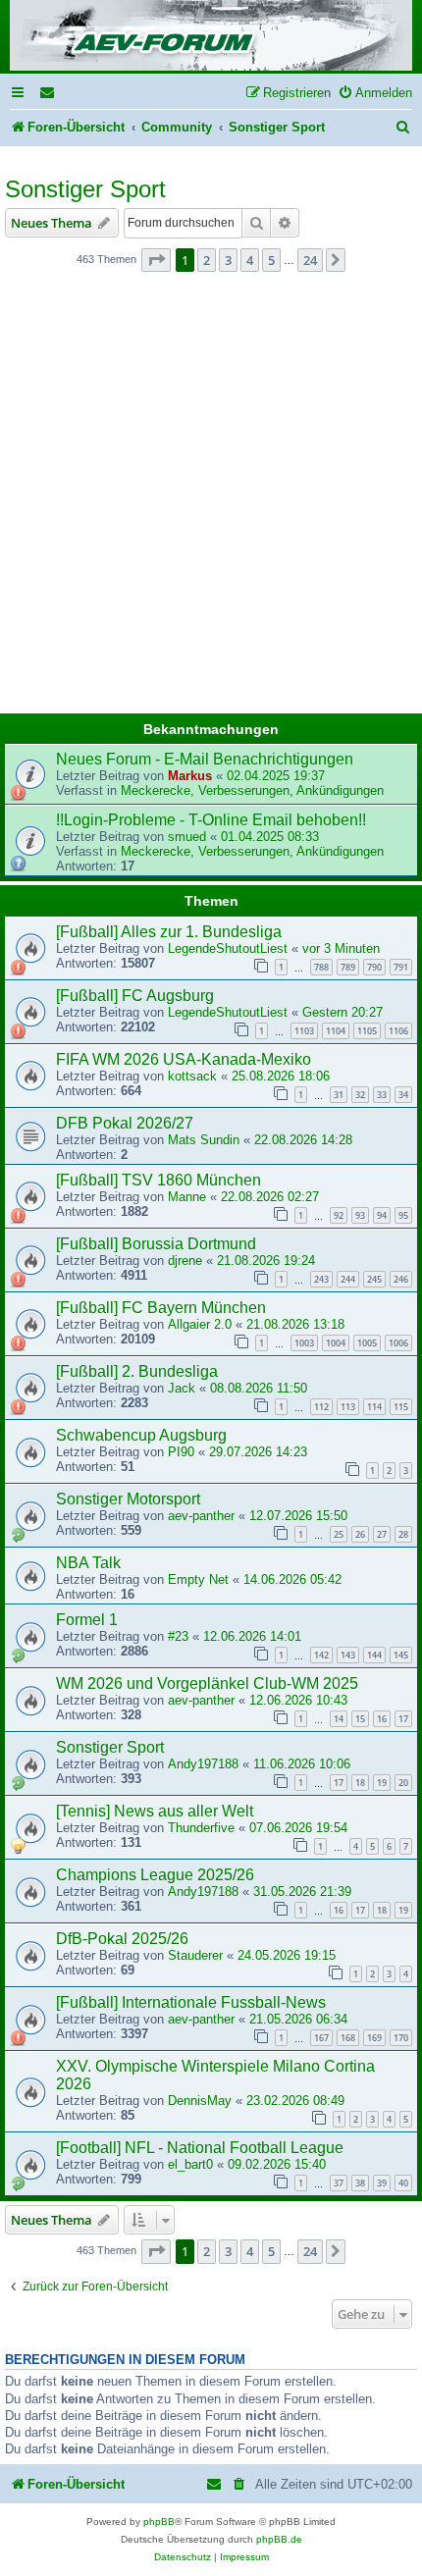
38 (360, 2183)
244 (348, 1279)
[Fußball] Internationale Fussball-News (191, 2002)
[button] (156, 260)
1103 (304, 1031)
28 (403, 1534)
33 (382, 1095)
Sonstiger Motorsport (128, 1499)
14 (339, 1719)
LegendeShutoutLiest (228, 948)
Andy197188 (203, 1764)
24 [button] (310, 260)
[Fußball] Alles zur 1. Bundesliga (169, 932)
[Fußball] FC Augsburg (135, 996)
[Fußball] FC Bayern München (161, 1308)
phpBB (159, 2522)
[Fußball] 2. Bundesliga (137, 1371)
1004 (336, 1343)
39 (382, 2183)
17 (403, 1719)
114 (374, 1407)
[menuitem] (48, 93)
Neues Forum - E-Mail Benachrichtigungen (205, 759)
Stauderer (195, 1955)
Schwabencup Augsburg (141, 1435)
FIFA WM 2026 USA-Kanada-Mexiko (184, 1059)
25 (339, 1534)
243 (321, 1279)
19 (382, 1783)
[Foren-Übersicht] (211, 37)
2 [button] (207, 260)
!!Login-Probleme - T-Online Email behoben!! (211, 820)
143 (348, 1655)
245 (374, 1279)
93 (360, 1215)
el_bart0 (190, 2164)
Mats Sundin (204, 1140)
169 (374, 2038)
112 (321, 1407)
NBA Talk (88, 1563)
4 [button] (250, 260)
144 (374, 1655)
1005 (367, 1343)
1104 (336, 1031)
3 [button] (228, 260)
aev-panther (201, 1516)
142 (321, 1655)
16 (382, 1719)
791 (401, 967)
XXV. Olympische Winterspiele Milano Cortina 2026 (215, 2075)
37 (339, 2183)
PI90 (181, 1452)
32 (360, 1095)
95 (403, 1215)
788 (321, 967)
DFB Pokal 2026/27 (125, 1123)
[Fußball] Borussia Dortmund (156, 1244)
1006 (398, 1343)
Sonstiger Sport (85, 189)
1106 (398, 1031)
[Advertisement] (211, 499)
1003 (304, 1343)
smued (187, 837)
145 (401, 1655)
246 (401, 1279)
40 (403, 2183)
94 (382, 1215)
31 (339, 1095)
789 (348, 967)
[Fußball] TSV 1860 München (158, 1180)
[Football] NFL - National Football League (200, 2148)
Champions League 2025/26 (155, 1875)
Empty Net (198, 1579)
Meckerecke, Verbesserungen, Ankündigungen (252, 790)
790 (374, 967)
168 (348, 2038)
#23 (178, 1636)
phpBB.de (279, 2539)
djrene (185, 1261)
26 (360, 1534)
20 (403, 1783)
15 (360, 1719)
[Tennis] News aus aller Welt (155, 1811)
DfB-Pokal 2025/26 (122, 1939)
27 (382, 1534)
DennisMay (200, 2101)
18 (360, 1783)
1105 (367, 1031)
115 (401, 1407)
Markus (190, 776)
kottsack (192, 1076)
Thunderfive (201, 1828)
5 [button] (271, 260)
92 (339, 1215)
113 (348, 1407)
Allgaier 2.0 (200, 1324)
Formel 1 (87, 1620)
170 (401, 2038)
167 (321, 2038)
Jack (182, 1388)
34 (403, 1095)
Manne (187, 1197)
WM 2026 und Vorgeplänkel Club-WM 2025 (207, 1683)
